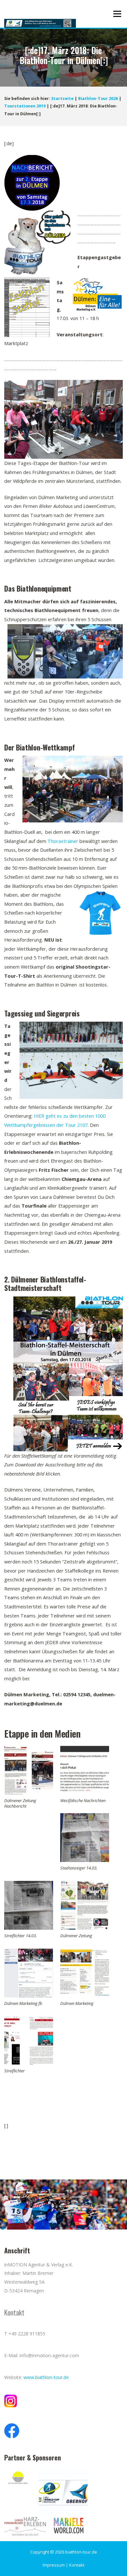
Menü (117, 14)
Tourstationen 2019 (25, 106)
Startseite (62, 98)
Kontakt (77, 2565)
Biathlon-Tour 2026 (98, 98)
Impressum (54, 2565)
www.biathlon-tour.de (46, 2377)
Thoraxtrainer (63, 841)
